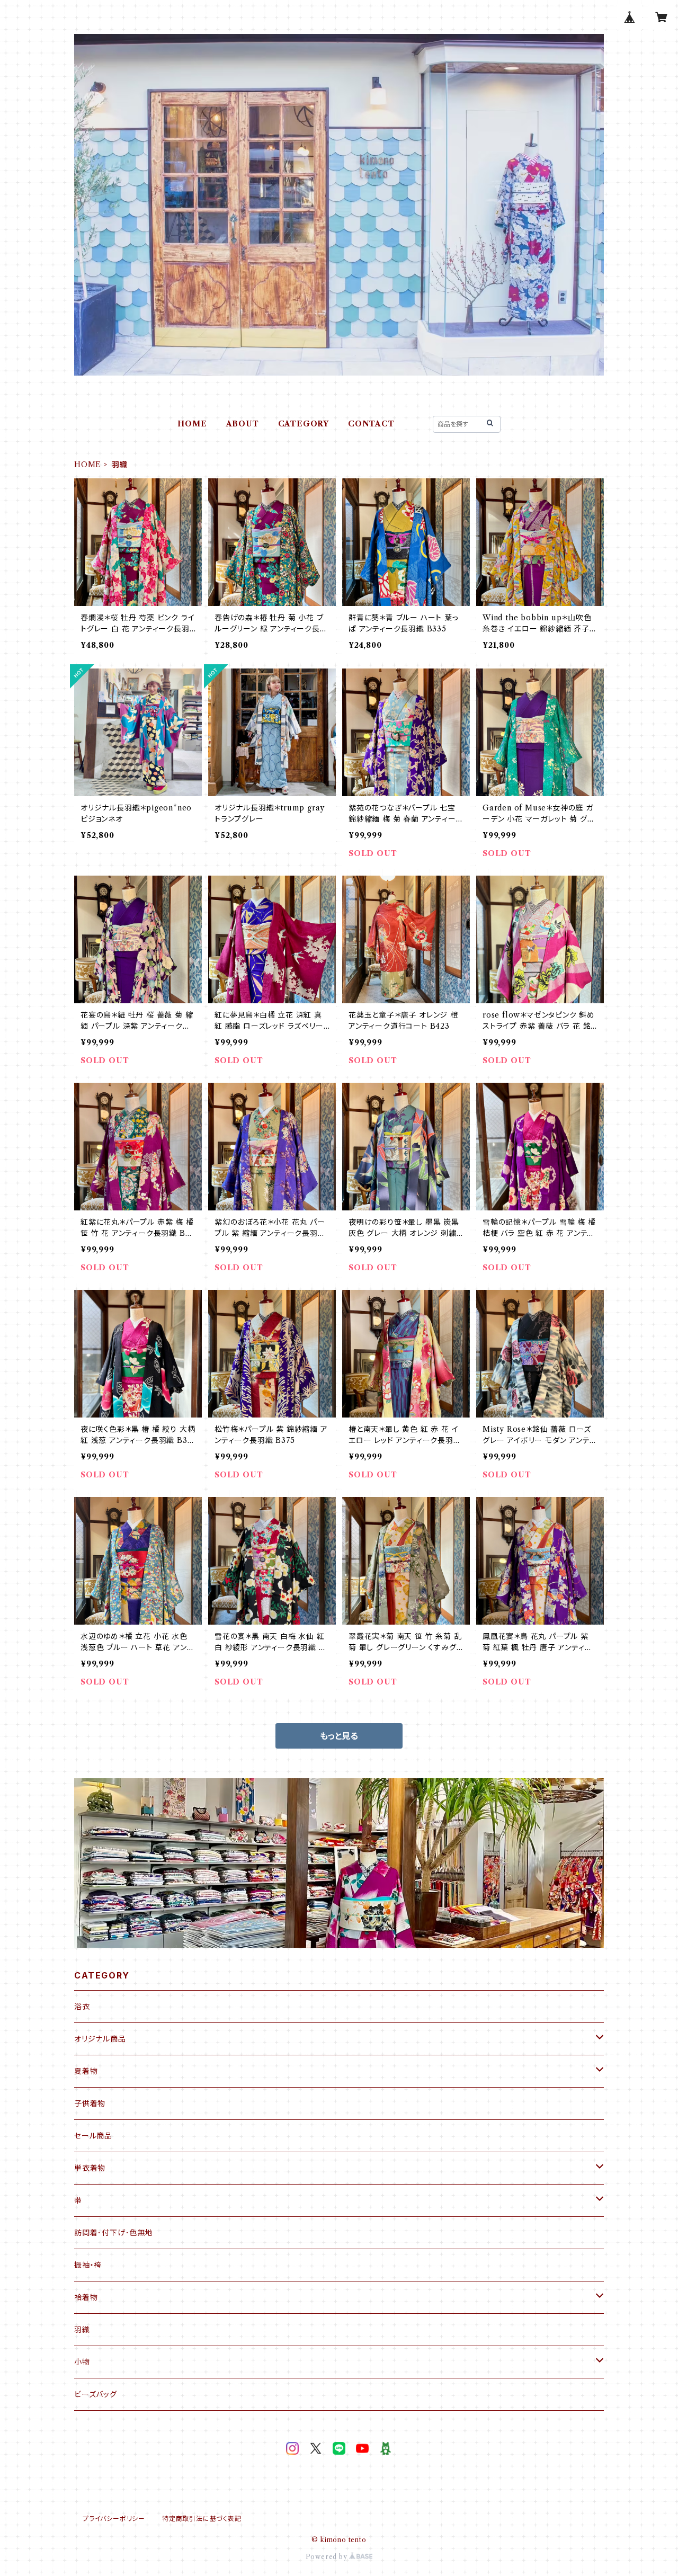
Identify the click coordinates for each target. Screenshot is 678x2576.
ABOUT (243, 424)
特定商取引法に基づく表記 (202, 2519)
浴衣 (82, 2007)
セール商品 (93, 2136)
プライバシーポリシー (114, 2519)
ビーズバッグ (96, 2394)
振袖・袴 (88, 2265)
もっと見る (339, 1736)
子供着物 (90, 2103)
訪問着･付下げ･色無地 (114, 2233)
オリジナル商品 (100, 2039)
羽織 (82, 2330)
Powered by (328, 2557)
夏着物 (86, 2071)
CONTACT (371, 424)
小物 (82, 2362)
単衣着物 (90, 2168)
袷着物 (86, 2297)
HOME (192, 424)
